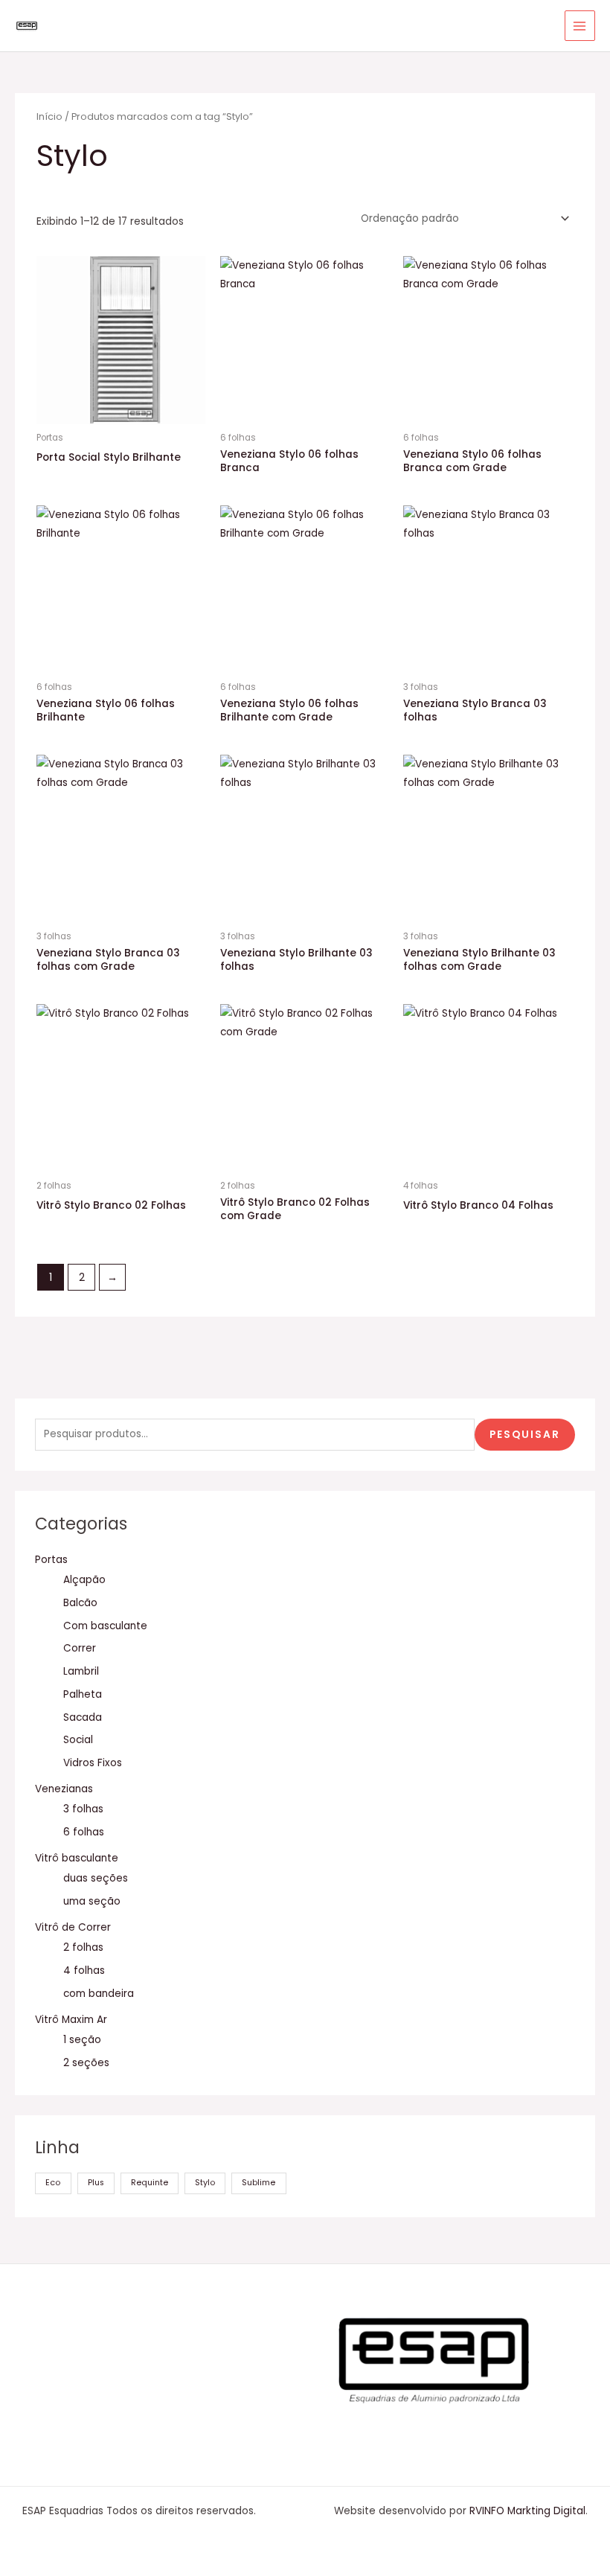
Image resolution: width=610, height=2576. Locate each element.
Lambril (81, 1671)
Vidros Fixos (93, 1763)
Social (78, 1740)
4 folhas (84, 1971)
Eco (53, 2183)
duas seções (96, 1878)
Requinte (150, 2183)
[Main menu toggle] (580, 26)
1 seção (82, 2040)
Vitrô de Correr (73, 1927)
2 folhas (83, 1947)
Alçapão (84, 1580)
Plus (96, 2183)
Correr (80, 1648)
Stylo (205, 2183)
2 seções (86, 2063)
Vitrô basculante (77, 1858)
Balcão (80, 1603)
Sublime (259, 2183)
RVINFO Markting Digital (527, 2511)
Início (49, 116)
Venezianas (64, 1789)
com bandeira (99, 1994)
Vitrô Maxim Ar (71, 2020)
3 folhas (83, 1809)
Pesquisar (525, 1435)
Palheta (83, 1694)
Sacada (83, 1717)
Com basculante (105, 1626)
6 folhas (84, 1832)
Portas (51, 1560)
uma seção (92, 1901)
